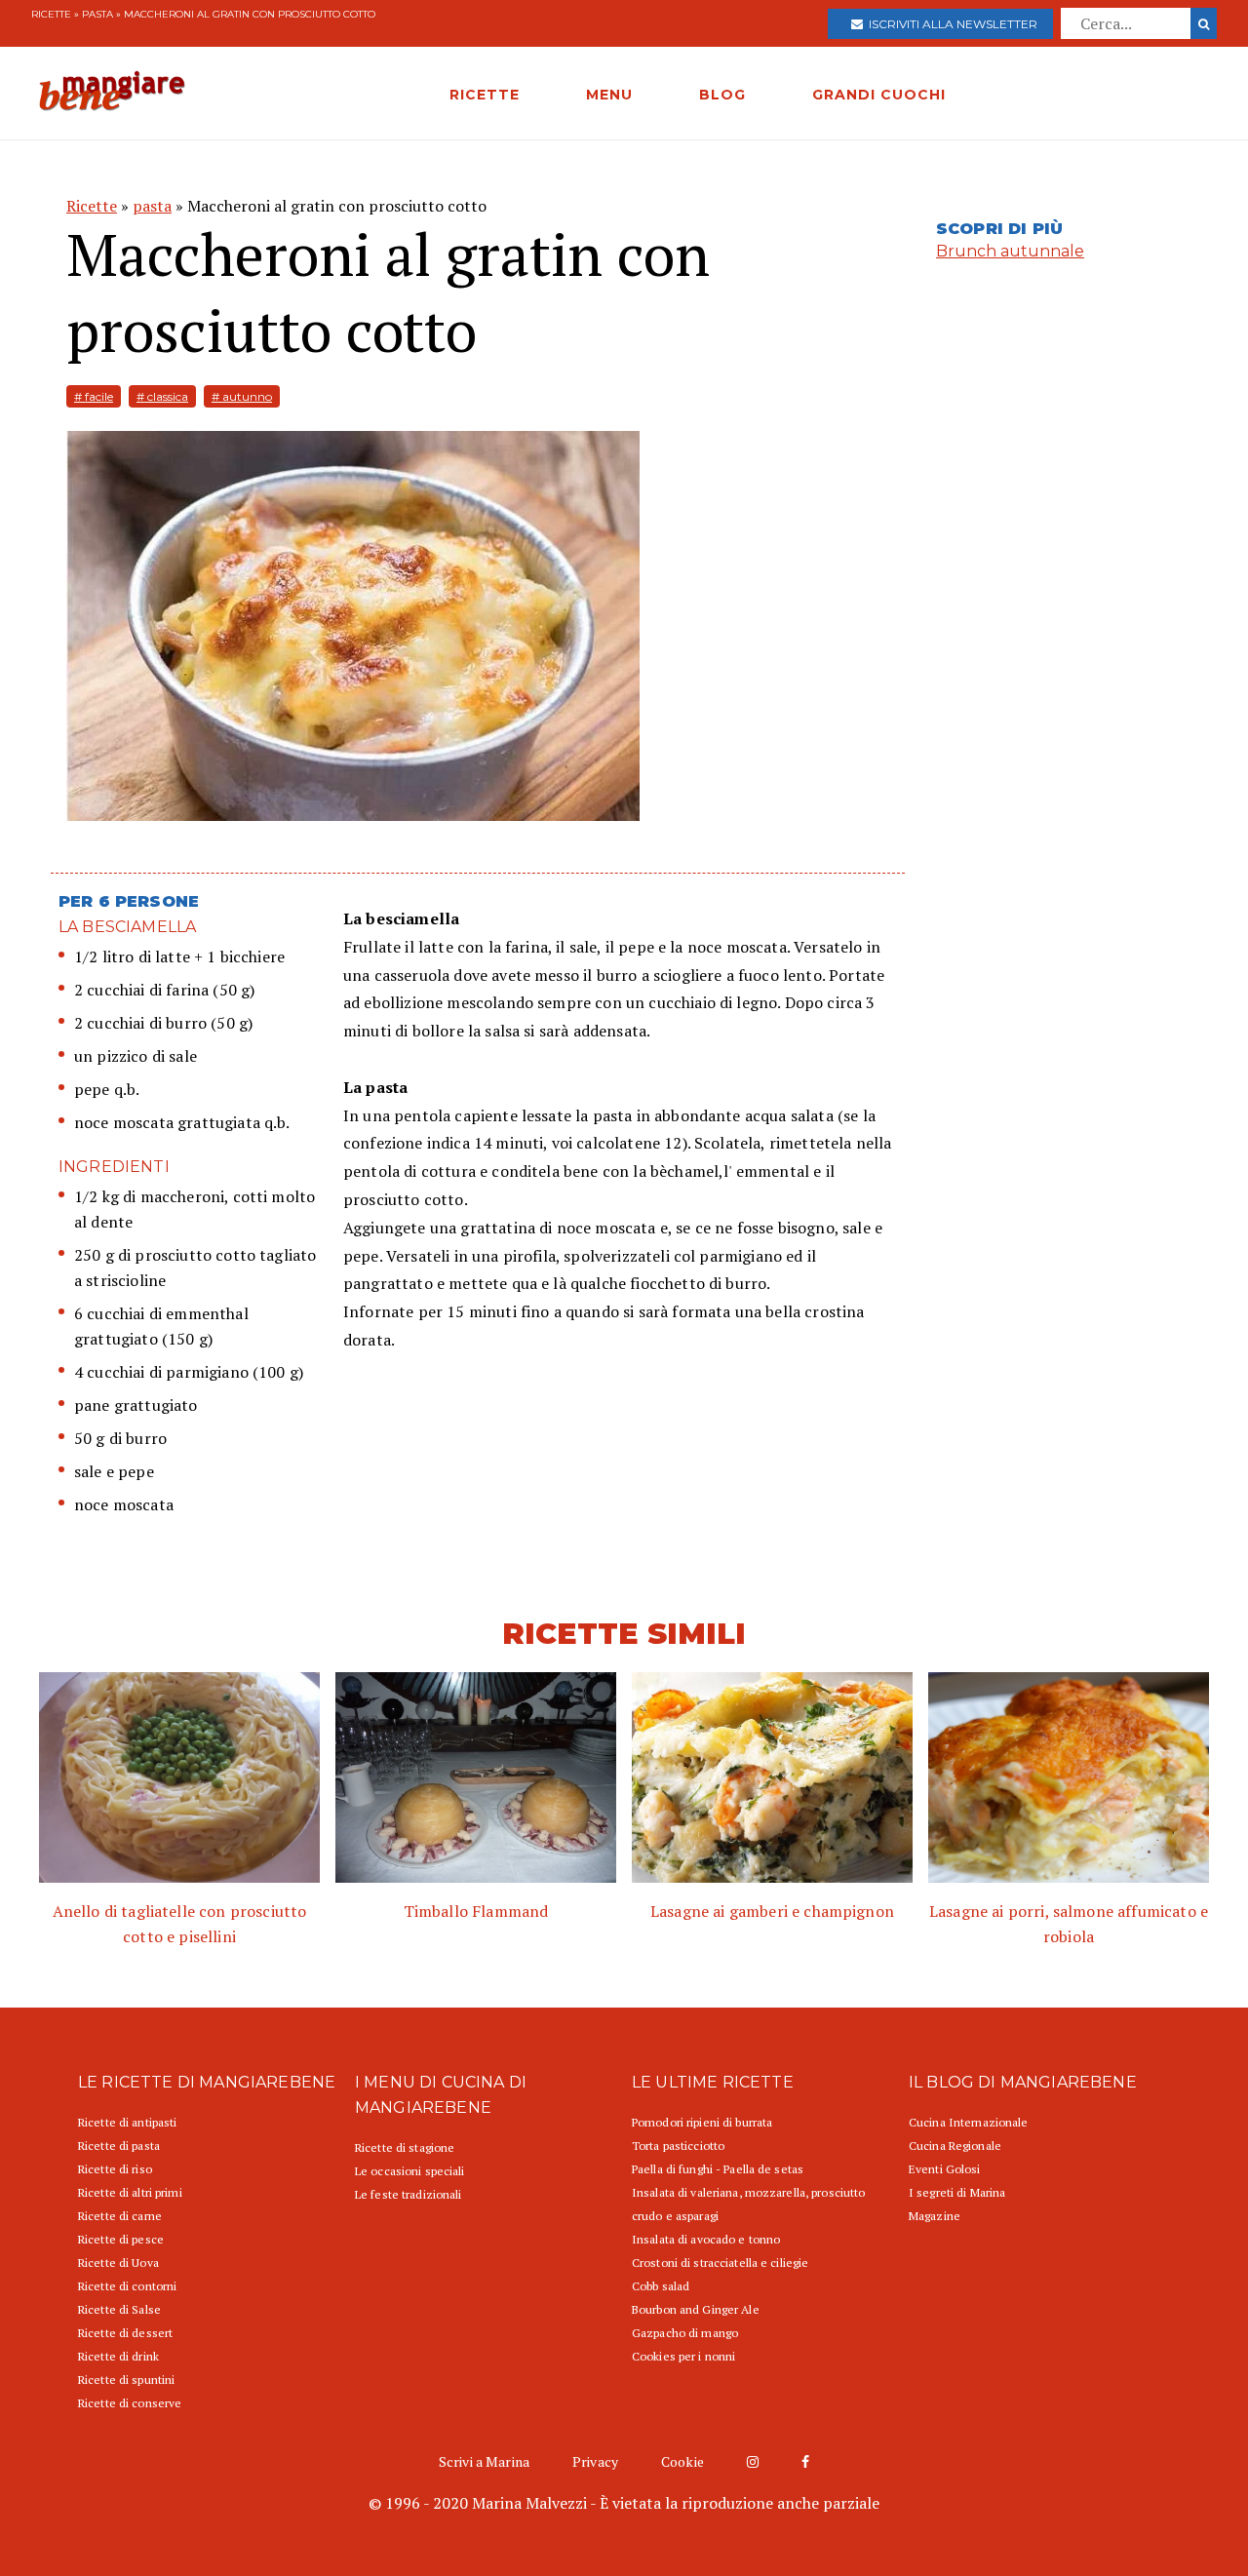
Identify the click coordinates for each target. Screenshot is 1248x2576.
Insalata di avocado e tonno (706, 2239)
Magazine (935, 2216)
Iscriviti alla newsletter (950, 24)
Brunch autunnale (1010, 251)
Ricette (51, 14)
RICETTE (485, 95)
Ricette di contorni (127, 2286)
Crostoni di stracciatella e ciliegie (720, 2263)
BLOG (722, 95)
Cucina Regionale (955, 2146)
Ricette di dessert (125, 2333)
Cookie (682, 2461)
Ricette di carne (120, 2216)
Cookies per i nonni (683, 2356)
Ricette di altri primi (130, 2192)
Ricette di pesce (121, 2239)
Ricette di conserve (130, 2403)
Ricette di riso (115, 2169)
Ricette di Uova (118, 2263)
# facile (94, 396)
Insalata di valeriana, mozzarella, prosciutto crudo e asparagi (748, 2204)
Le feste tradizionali (409, 2194)
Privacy (595, 2461)
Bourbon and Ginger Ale (696, 2309)
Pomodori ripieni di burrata (702, 2122)
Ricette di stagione (405, 2147)
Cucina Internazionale (969, 2122)
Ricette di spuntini (126, 2380)
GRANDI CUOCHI (879, 95)
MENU (609, 95)
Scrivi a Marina (484, 2461)
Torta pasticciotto (678, 2146)
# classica (162, 396)
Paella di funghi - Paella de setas (718, 2169)
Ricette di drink (118, 2356)
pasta (97, 14)
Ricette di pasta (119, 2146)
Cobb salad (661, 2286)
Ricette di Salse (119, 2309)
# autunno (242, 396)
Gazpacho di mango (685, 2333)
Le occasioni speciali (410, 2171)
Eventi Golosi (945, 2169)
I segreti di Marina (957, 2192)
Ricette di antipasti (127, 2122)
